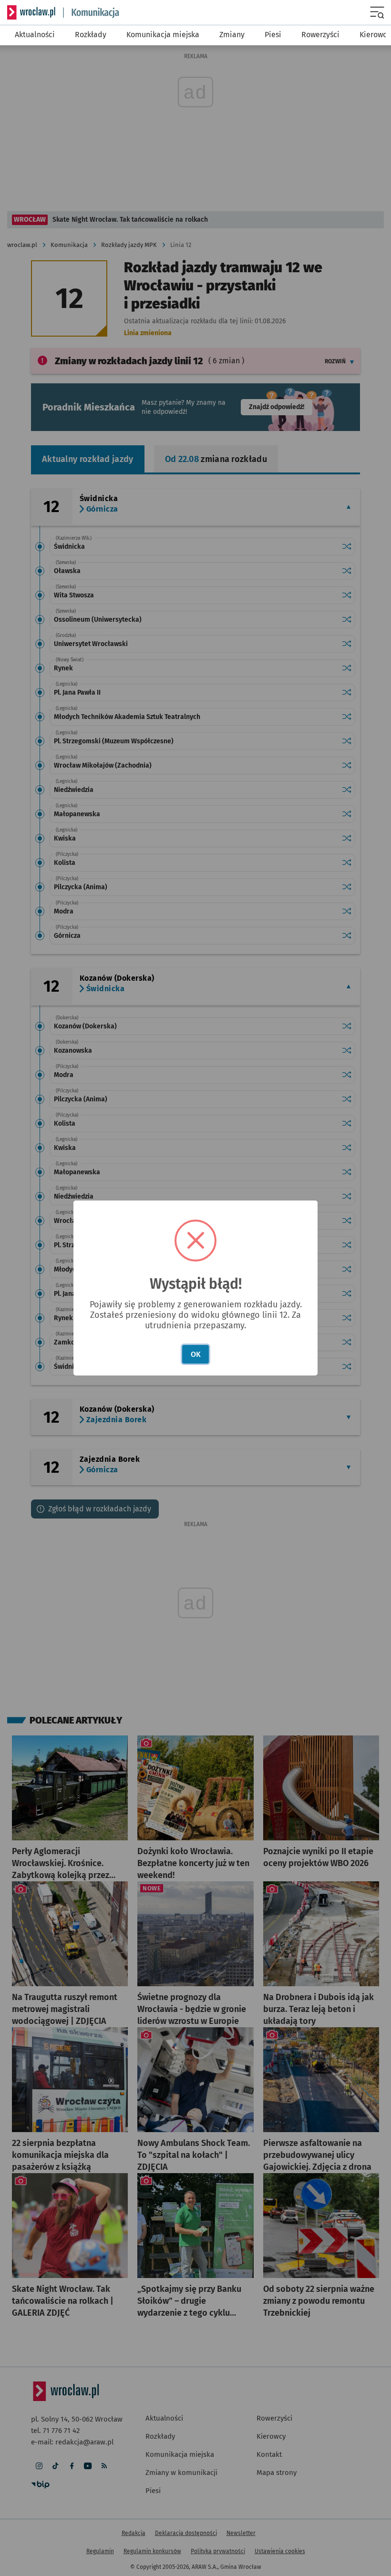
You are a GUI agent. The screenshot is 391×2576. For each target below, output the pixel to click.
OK (196, 1354)
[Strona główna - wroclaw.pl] (31, 12)
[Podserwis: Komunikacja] (91, 13)
